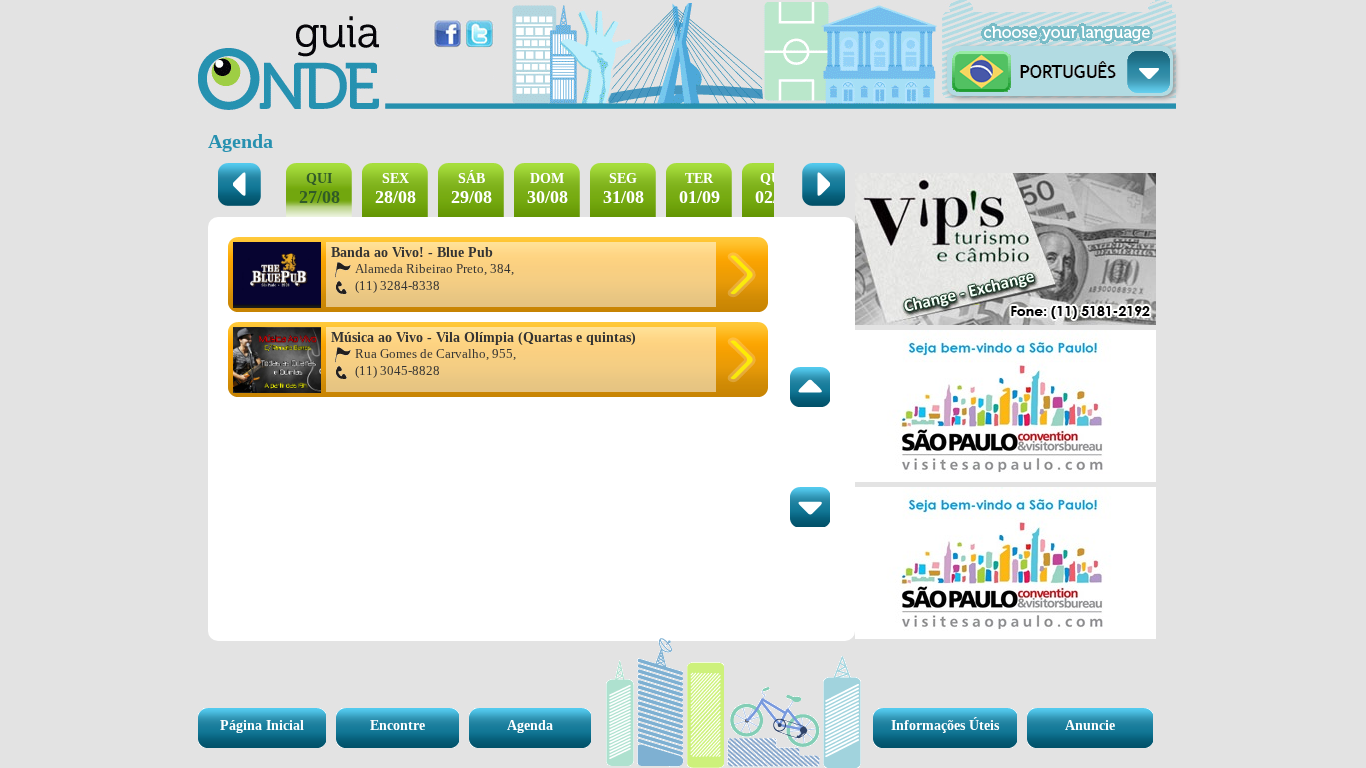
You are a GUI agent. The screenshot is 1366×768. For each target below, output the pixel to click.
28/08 (395, 189)
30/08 (547, 189)
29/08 (471, 189)
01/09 (699, 189)
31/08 (623, 189)
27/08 (319, 189)
